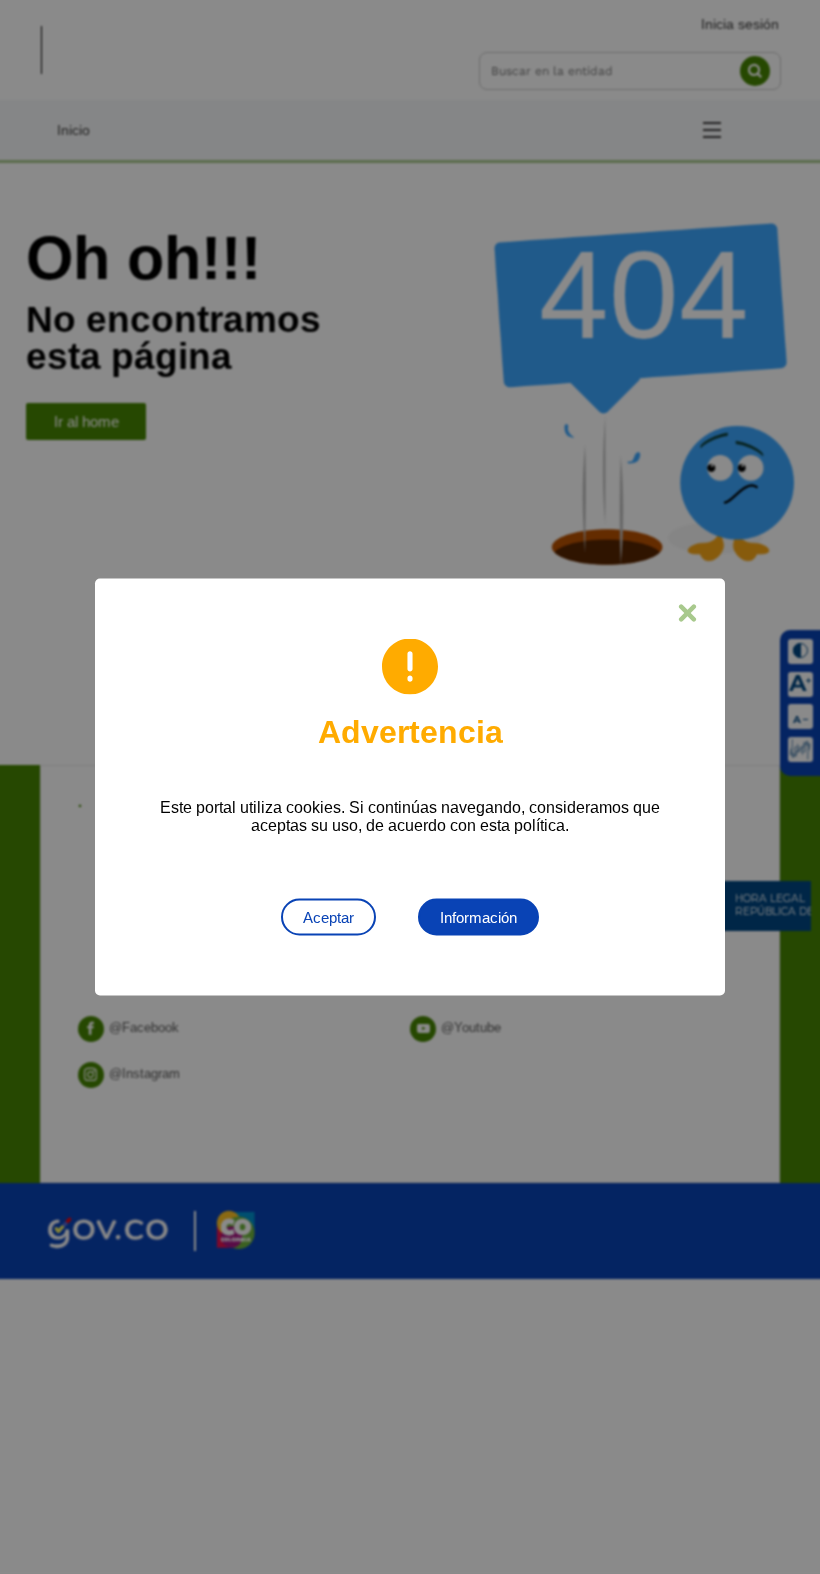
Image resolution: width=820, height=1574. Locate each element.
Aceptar (328, 917)
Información (478, 917)
